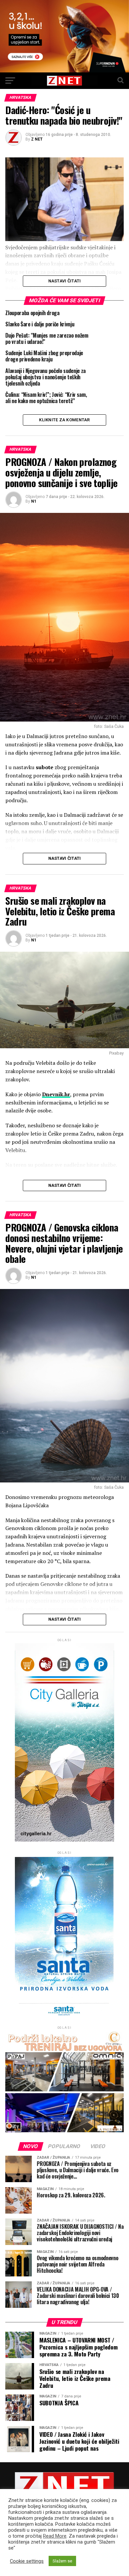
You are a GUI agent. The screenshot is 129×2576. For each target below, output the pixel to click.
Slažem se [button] (62, 2561)
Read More (55, 2536)
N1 (34, 501)
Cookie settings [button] (27, 2561)
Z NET (37, 139)
